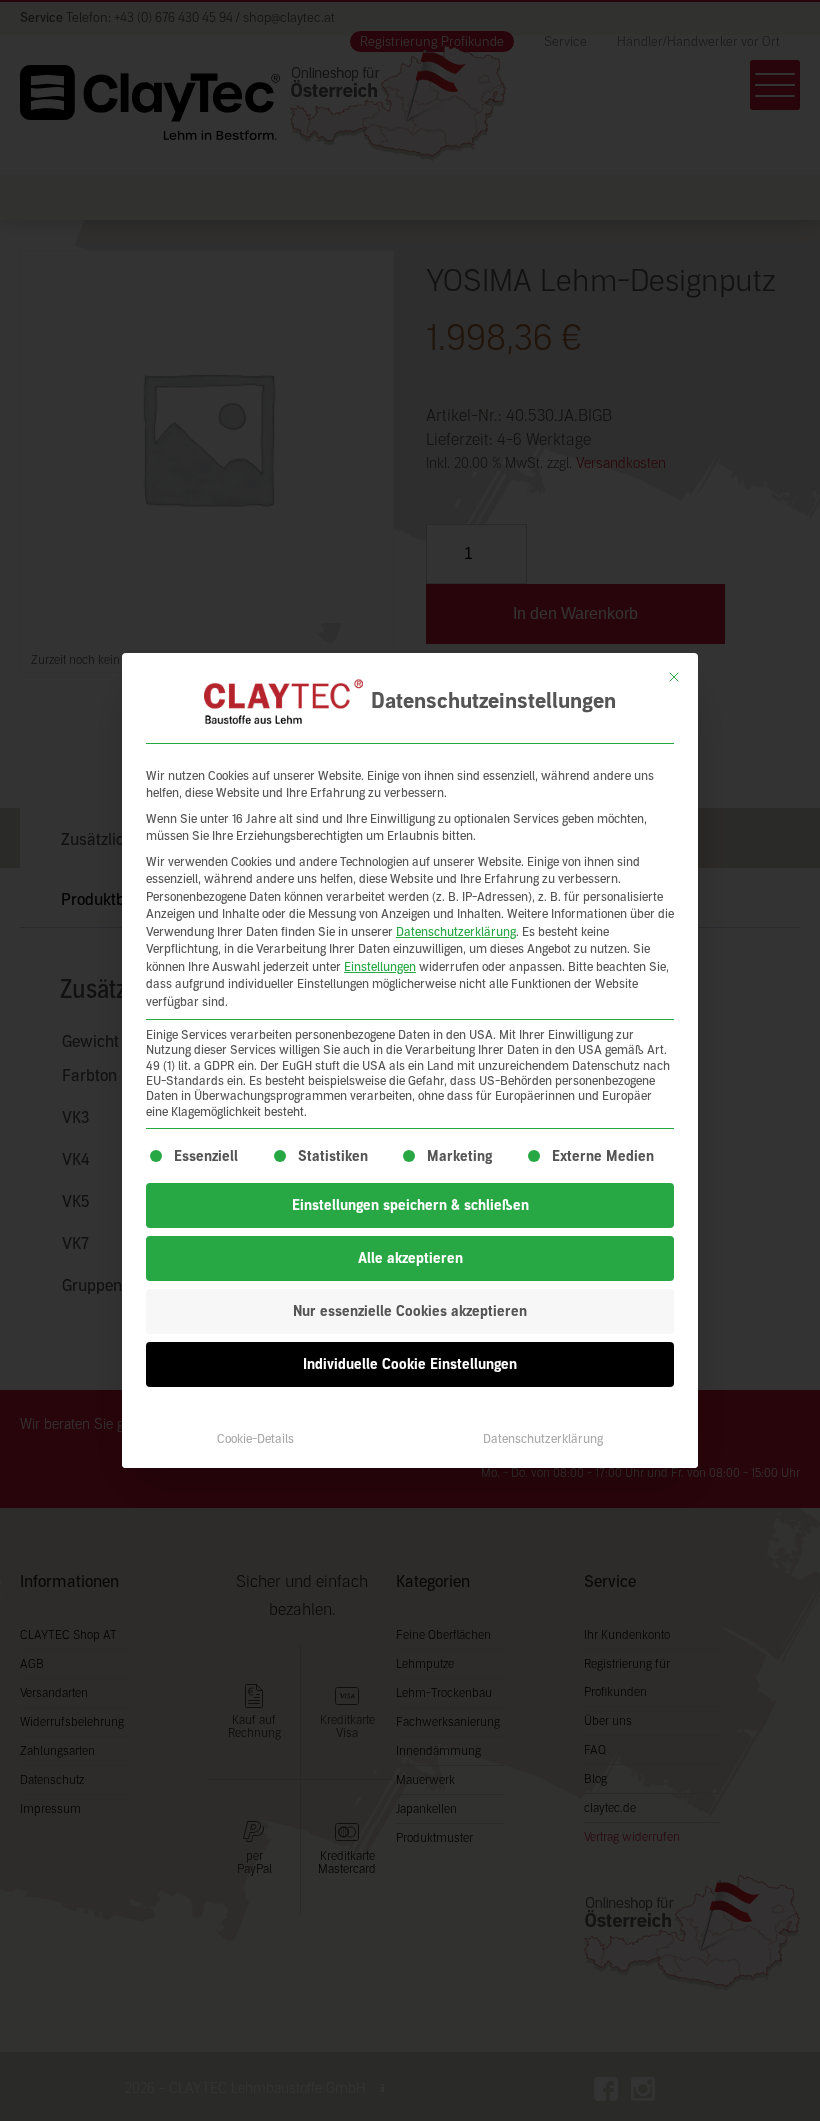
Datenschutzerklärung (456, 932)
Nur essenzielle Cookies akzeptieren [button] (410, 1311)
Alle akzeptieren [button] (410, 1258)
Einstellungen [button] (380, 967)
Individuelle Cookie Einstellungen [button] (410, 1364)
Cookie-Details (255, 1439)
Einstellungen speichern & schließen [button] (410, 1205)
